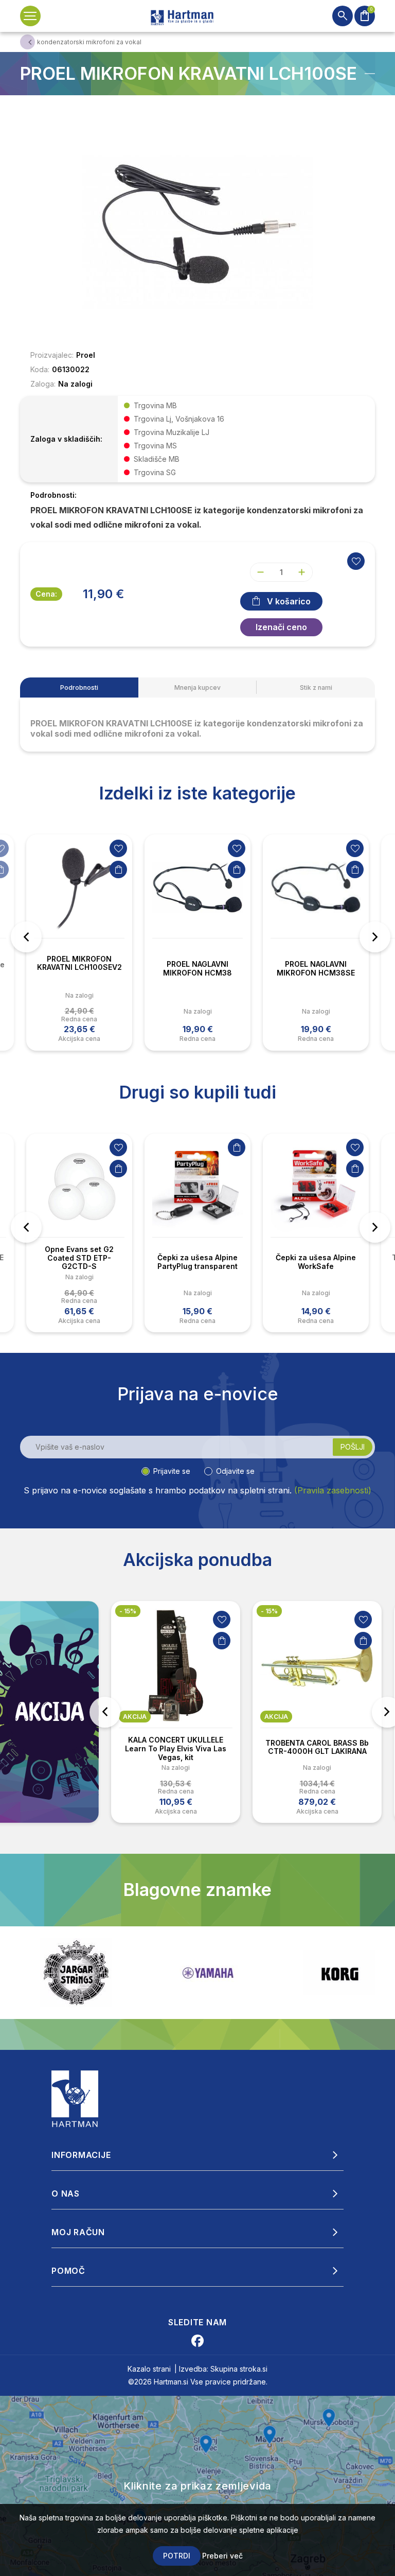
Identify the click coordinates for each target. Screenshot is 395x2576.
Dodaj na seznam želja (118, 848)
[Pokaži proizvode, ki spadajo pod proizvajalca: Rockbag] (339, 1973)
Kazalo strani (149, 2369)
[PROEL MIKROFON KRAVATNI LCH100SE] (197, 231)
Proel (86, 355)
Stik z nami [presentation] (316, 687)
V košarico (289, 601)
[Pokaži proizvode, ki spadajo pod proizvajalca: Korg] (208, 1973)
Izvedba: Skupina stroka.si (223, 2369)
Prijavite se (172, 1471)
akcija (229, 1717)
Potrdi (177, 2556)
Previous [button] (26, 937)
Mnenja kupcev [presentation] (197, 687)
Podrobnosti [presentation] (79, 687)
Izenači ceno (281, 627)
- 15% (222, 1611)
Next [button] (375, 937)
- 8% (362, 1611)
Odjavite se (235, 1471)
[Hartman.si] (75, 2098)
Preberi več (222, 2556)
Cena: (46, 594)
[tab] (79, 687)
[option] (79, 943)
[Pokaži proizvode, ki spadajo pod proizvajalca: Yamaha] (76, 1973)
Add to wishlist (356, 561)
